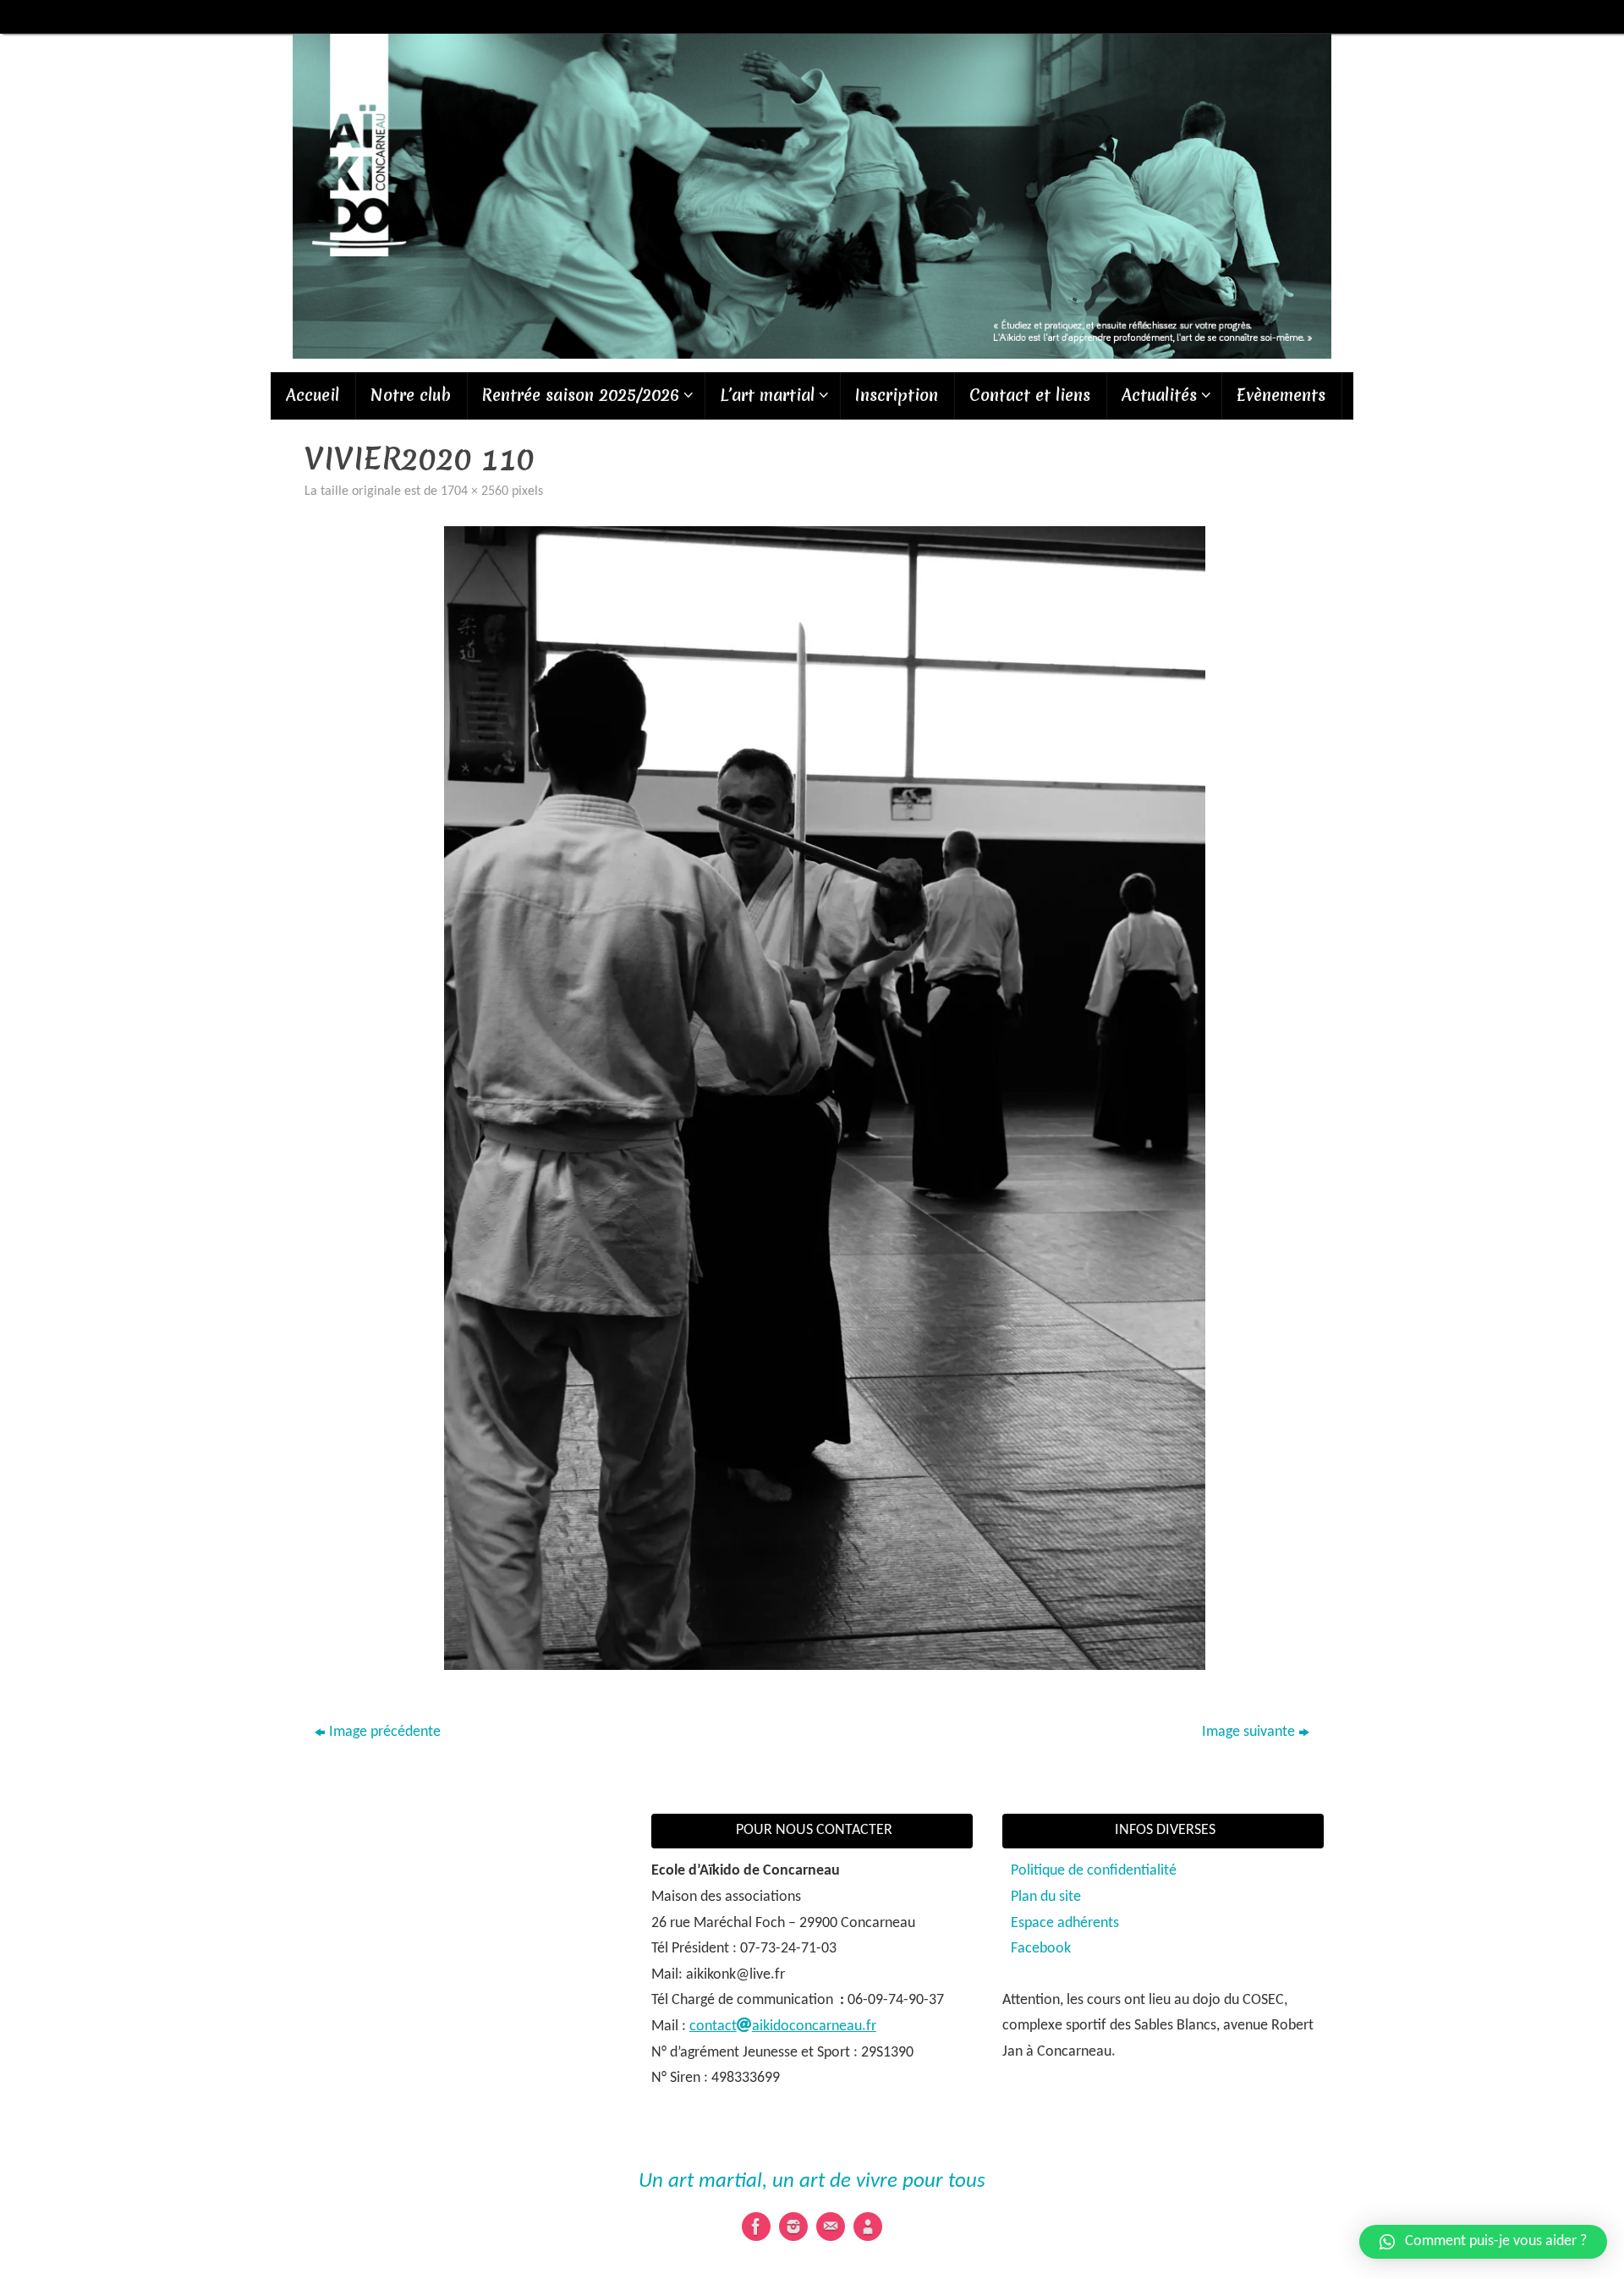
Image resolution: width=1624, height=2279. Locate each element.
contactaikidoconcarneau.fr (783, 2026)
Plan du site (1046, 1897)
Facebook (1041, 1949)
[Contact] (831, 2227)
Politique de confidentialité (1094, 1871)
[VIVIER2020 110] (825, 1098)
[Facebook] (756, 2227)
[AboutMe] (868, 2227)
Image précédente (385, 1732)
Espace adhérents (1065, 1923)
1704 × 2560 (475, 491)
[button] (1483, 2242)
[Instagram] (793, 2227)
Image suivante (1248, 1732)
